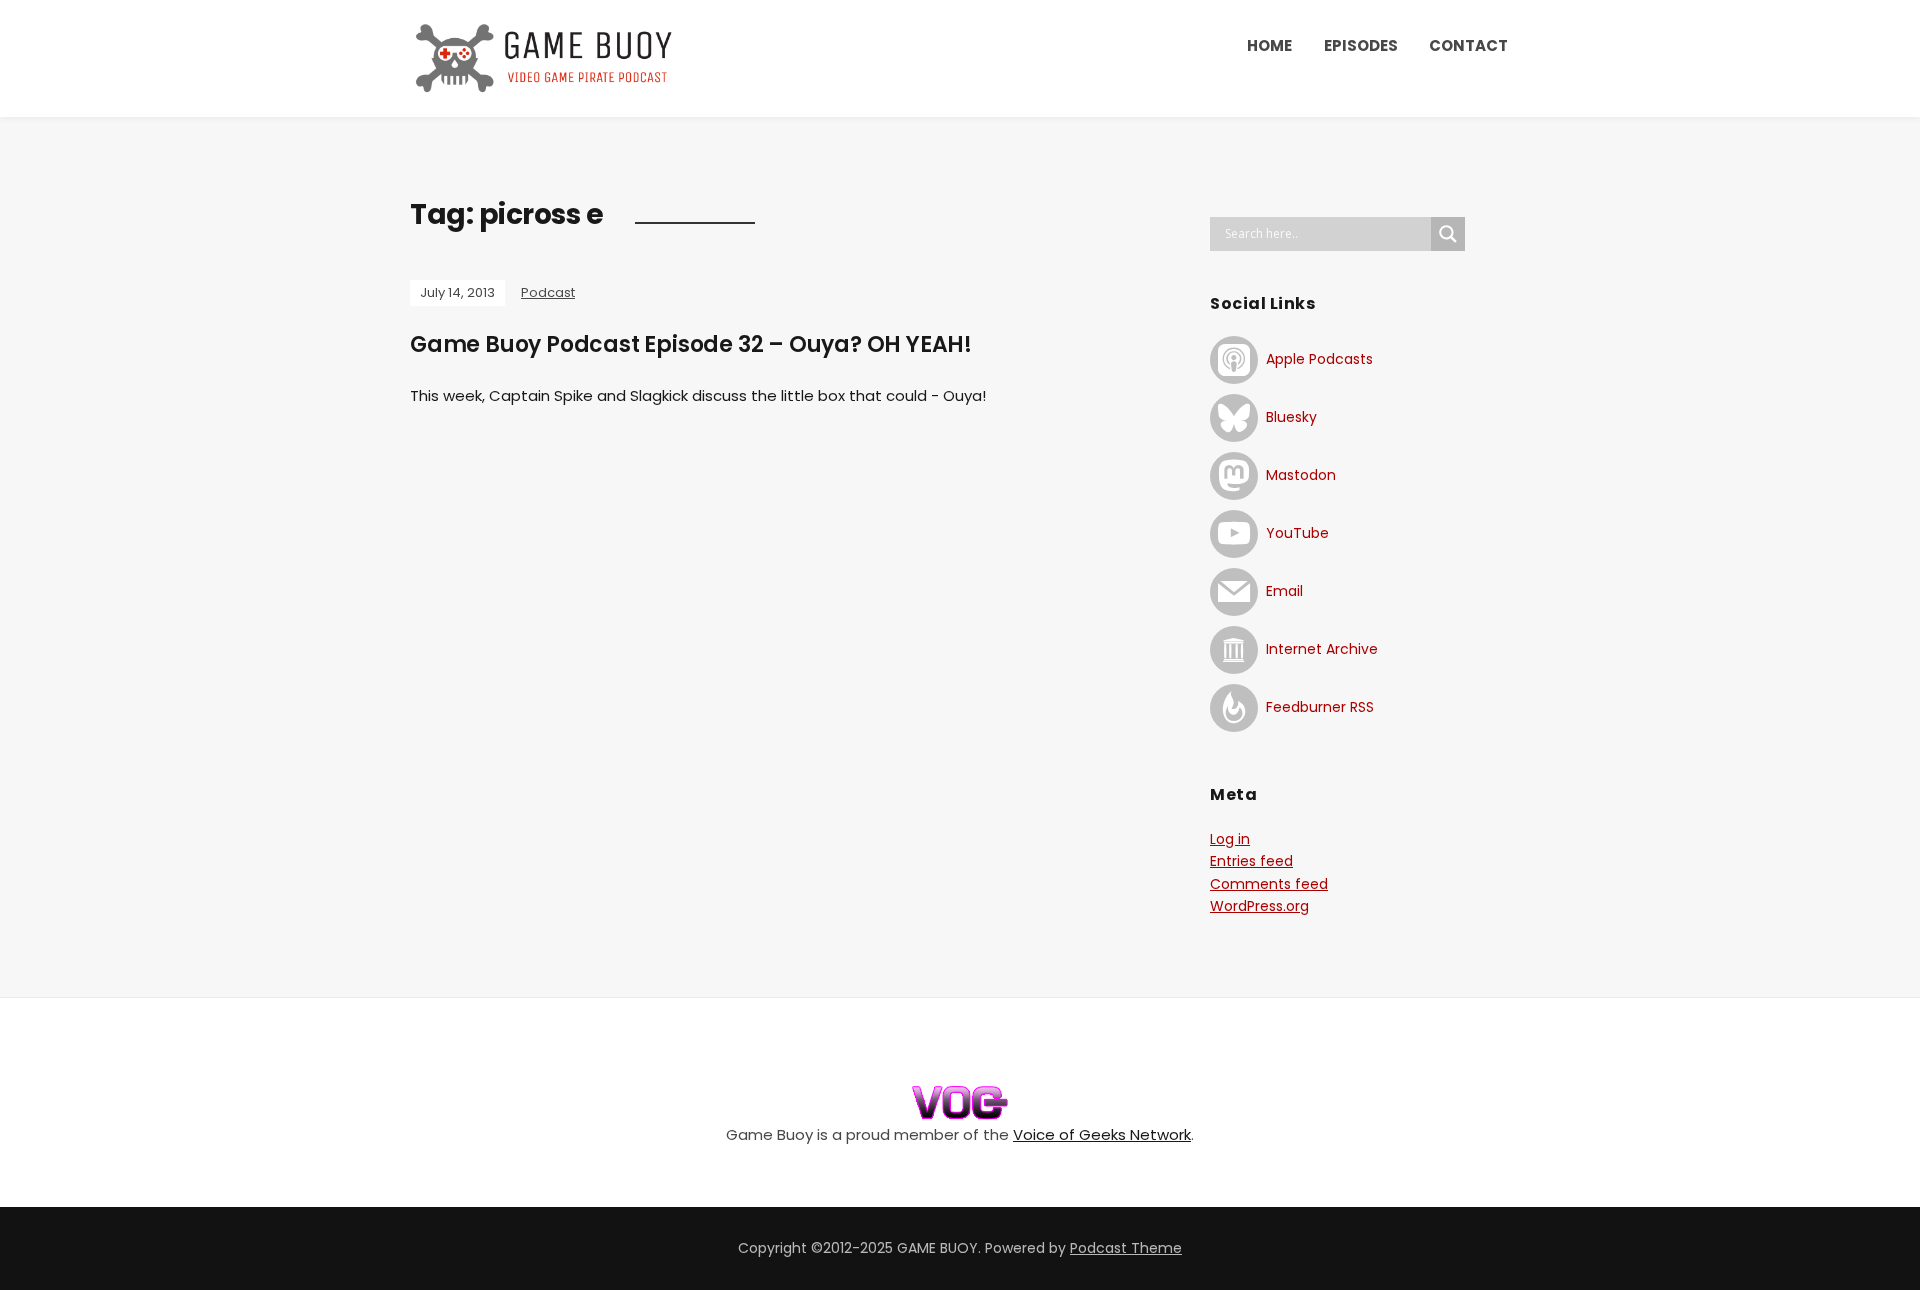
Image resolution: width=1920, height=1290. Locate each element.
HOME (1269, 45)
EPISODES (1361, 45)
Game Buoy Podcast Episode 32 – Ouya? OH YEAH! (691, 344)
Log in (1230, 839)
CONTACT (1468, 45)
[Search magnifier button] (1448, 234)
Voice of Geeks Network (1102, 1134)
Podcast (548, 292)
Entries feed (1251, 861)
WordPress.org (1259, 906)
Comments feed (1269, 884)
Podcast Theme (1126, 1248)
